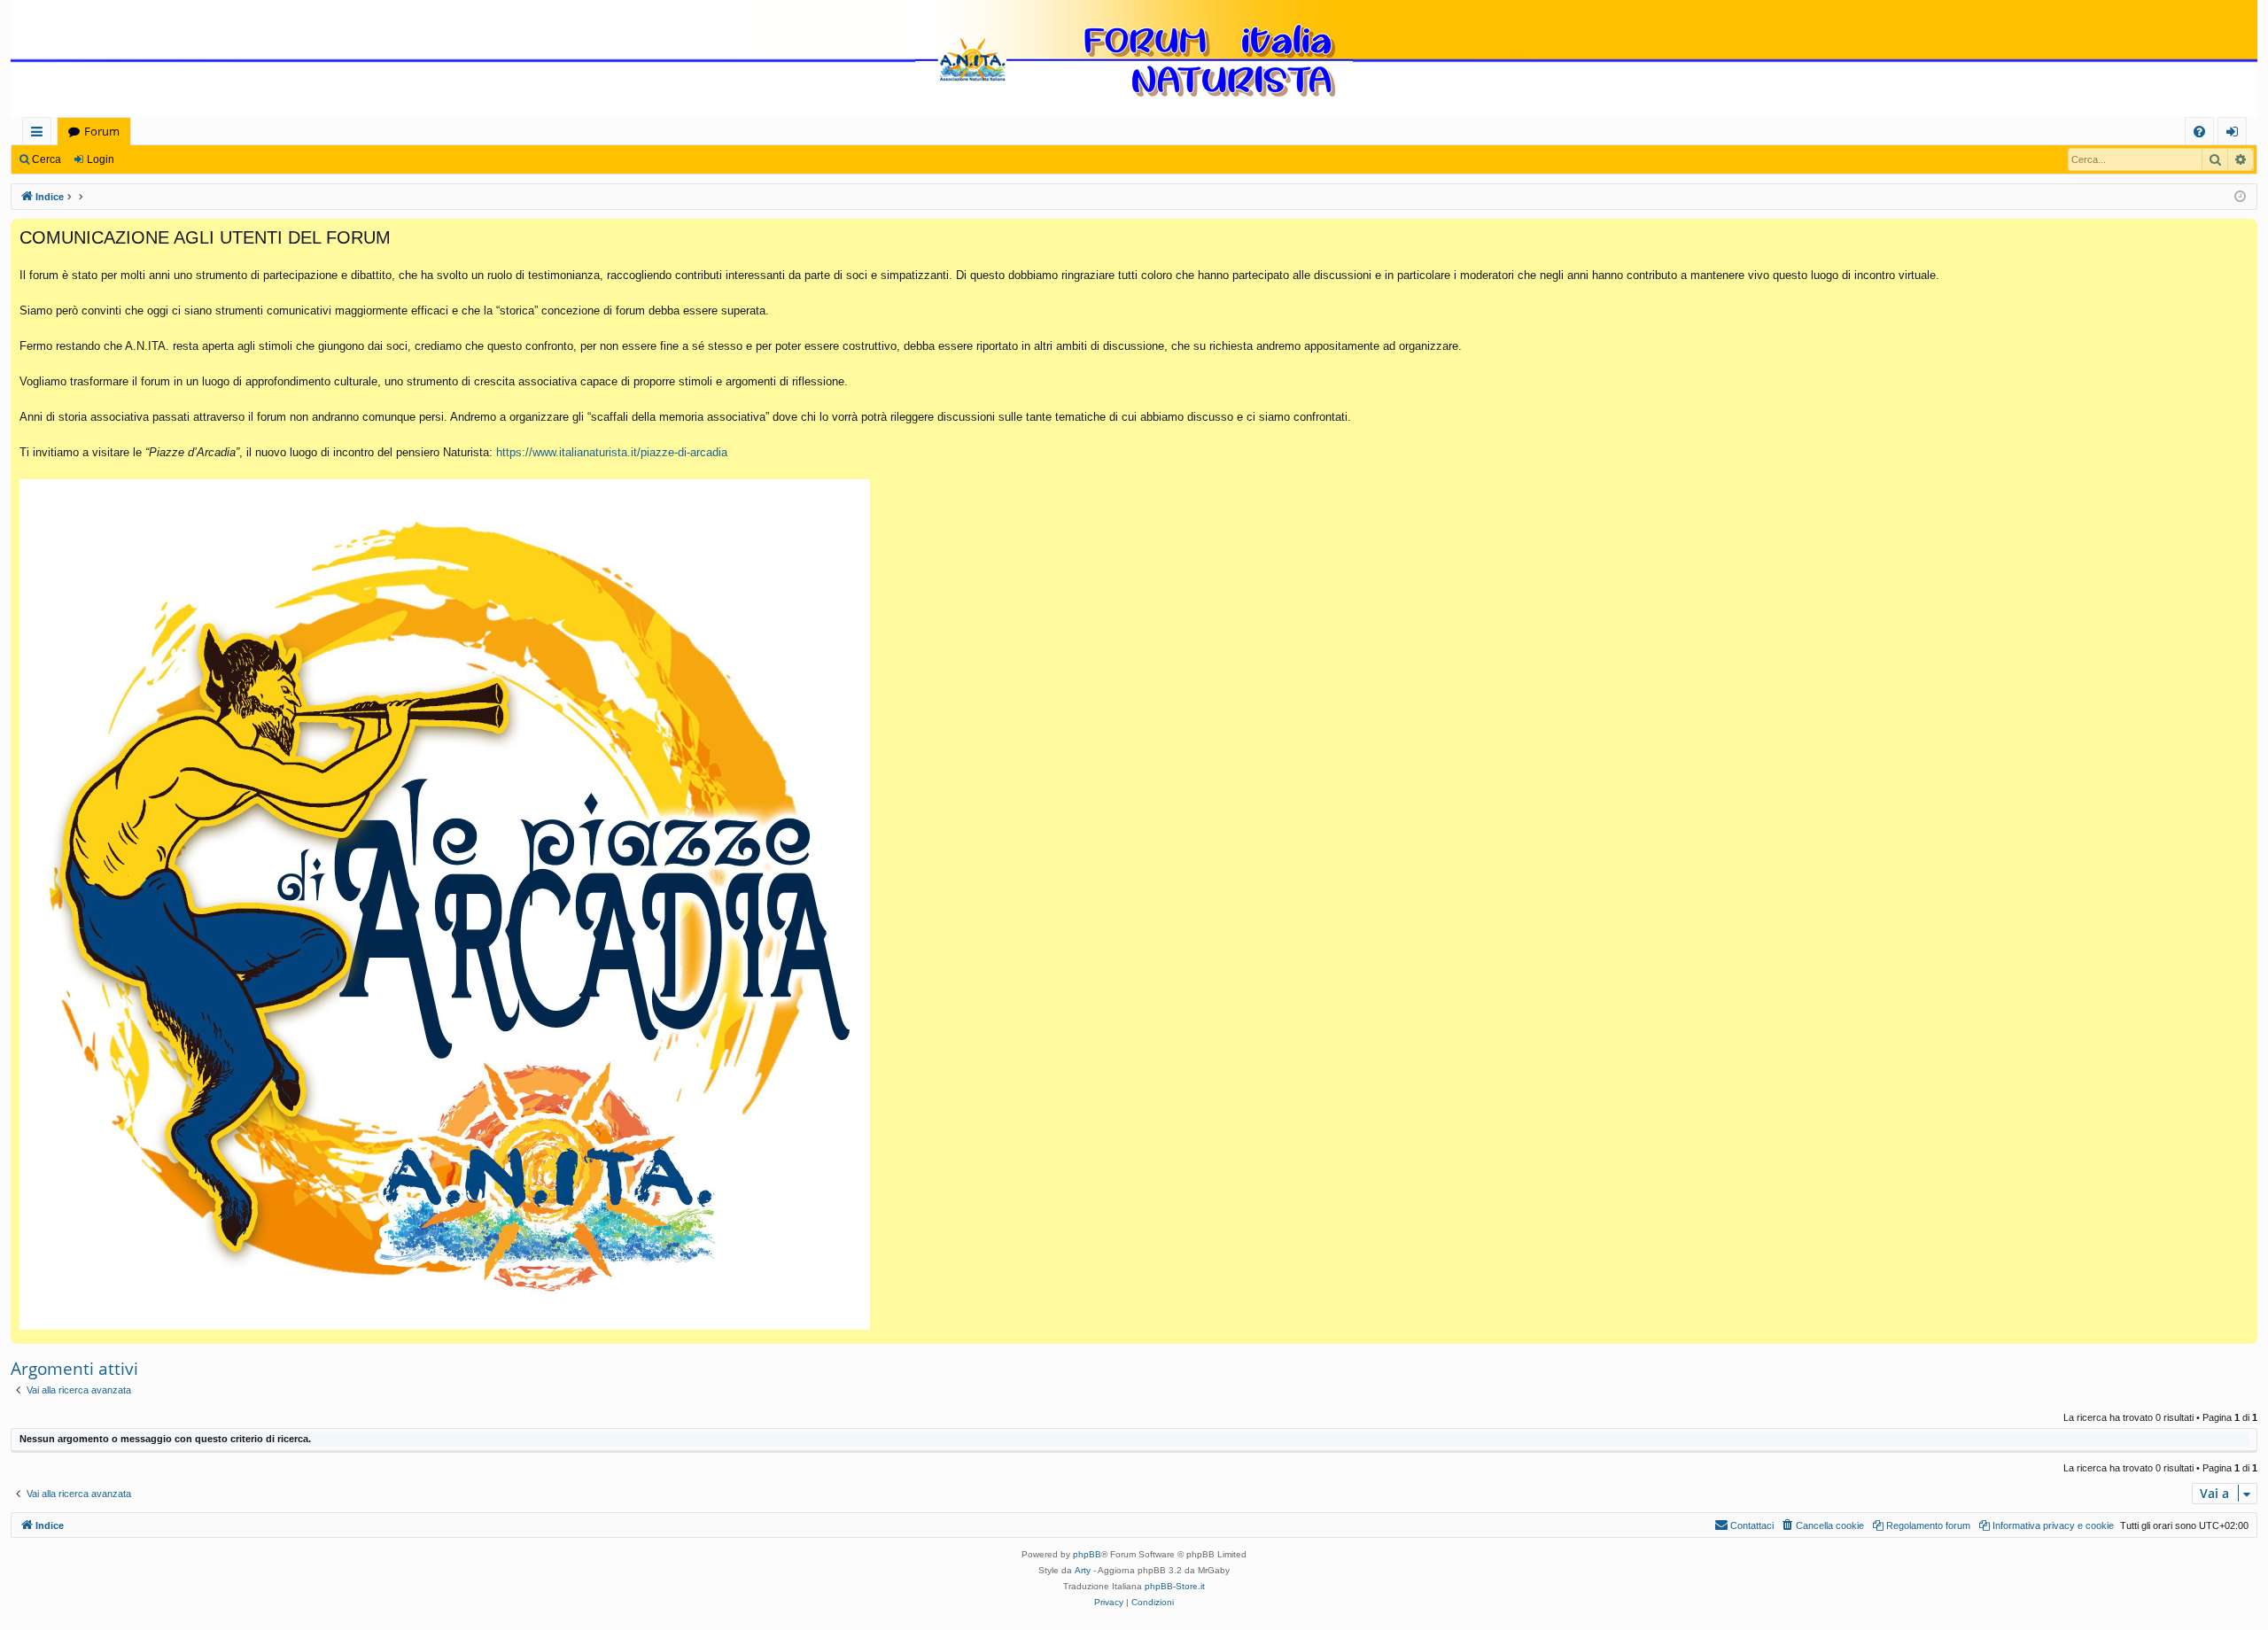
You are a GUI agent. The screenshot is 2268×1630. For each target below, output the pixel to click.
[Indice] (1134, 60)
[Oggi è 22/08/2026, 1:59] (2240, 197)
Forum (102, 131)
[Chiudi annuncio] (2243, 233)
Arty (1083, 1570)
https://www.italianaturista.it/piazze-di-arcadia (612, 452)
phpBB (1087, 1554)
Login (101, 159)
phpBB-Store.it (1175, 1586)
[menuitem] (2199, 132)
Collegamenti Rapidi (40, 134)
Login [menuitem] (2236, 134)
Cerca (47, 159)
